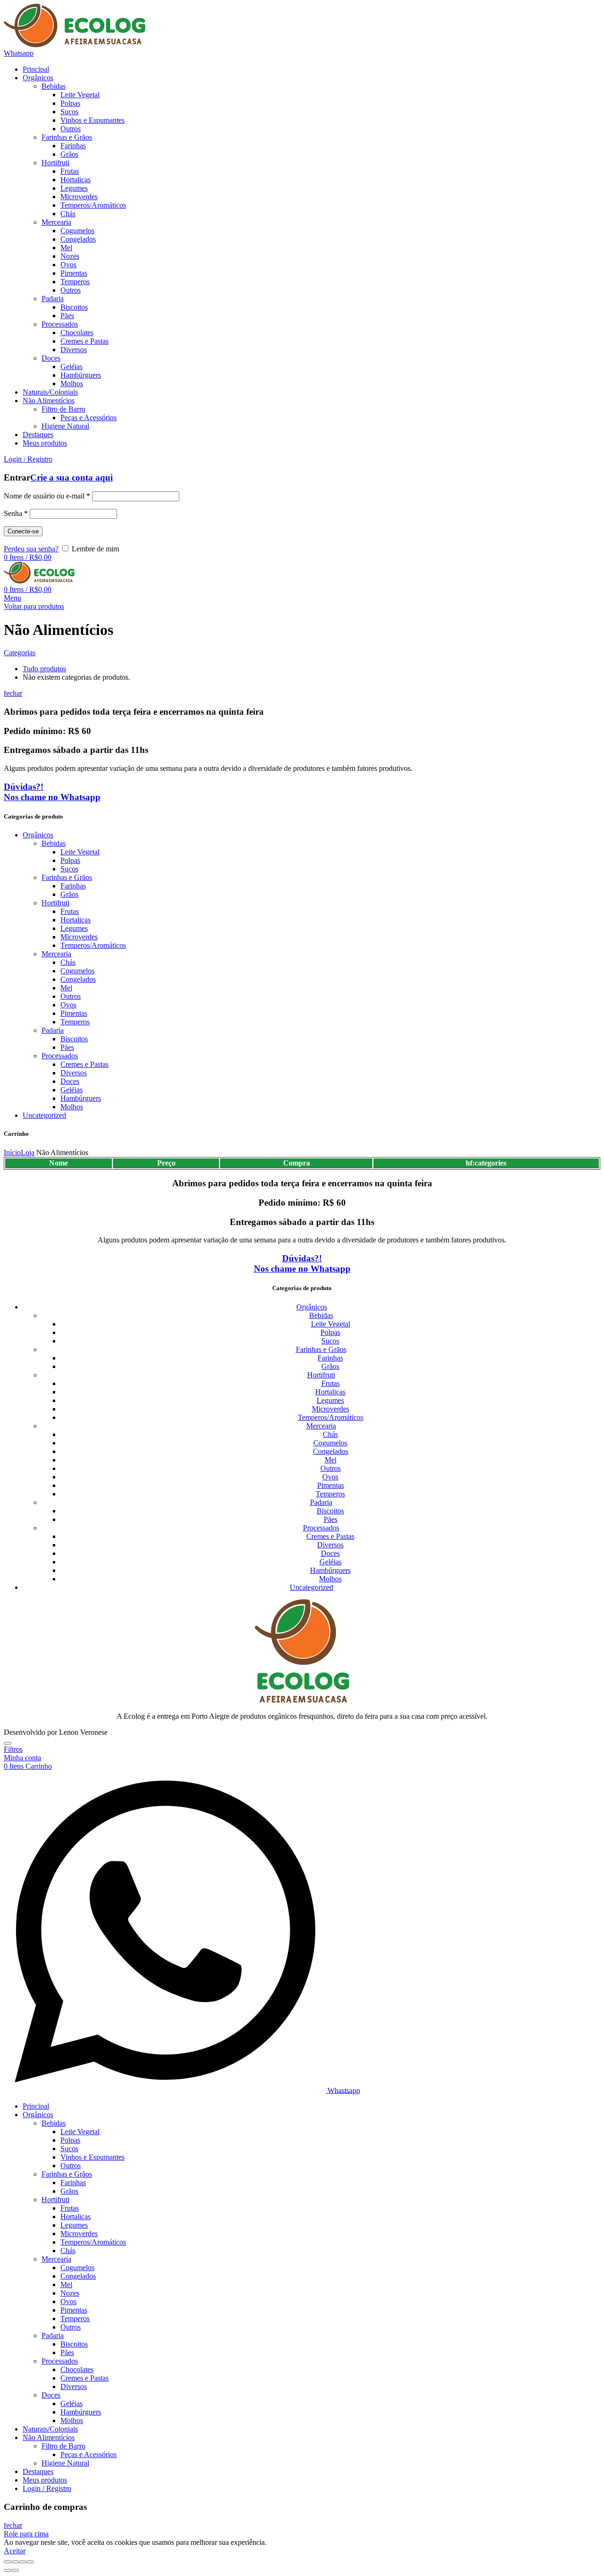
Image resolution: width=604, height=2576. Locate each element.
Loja (28, 1153)
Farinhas (73, 886)
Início (12, 1153)
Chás (68, 962)
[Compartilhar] (15, 2562)
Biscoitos (74, 1039)
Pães (67, 1047)
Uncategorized (44, 1115)
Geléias (71, 1090)
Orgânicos (38, 835)
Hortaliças (75, 920)
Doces (70, 1081)
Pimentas (74, 1013)
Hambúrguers (81, 1098)
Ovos (68, 1005)
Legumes (74, 928)
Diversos (74, 1073)
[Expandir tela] (23, 2562)
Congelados (78, 979)
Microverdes (79, 937)
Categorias (20, 653)
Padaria (53, 1030)
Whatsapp (19, 53)
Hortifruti (55, 903)
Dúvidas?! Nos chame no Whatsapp (52, 792)
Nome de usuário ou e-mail (47, 496)
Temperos (75, 1022)
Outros (71, 996)
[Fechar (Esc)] (8, 2562)
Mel (66, 988)
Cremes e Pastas (84, 1064)
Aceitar (15, 2551)
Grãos (69, 894)
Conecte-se (23, 531)
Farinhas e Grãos (67, 877)
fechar (13, 693)
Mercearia (56, 954)
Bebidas (54, 843)
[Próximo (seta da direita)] (15, 2570)
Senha (16, 513)
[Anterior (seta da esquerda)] (8, 2570)
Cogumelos (77, 971)
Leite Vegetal (80, 852)
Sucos (69, 869)
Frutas (70, 911)
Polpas (70, 860)
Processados (60, 1056)
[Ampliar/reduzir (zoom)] (30, 2562)
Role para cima (26, 2534)
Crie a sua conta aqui (71, 477)
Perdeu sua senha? (31, 549)
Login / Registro (47, 2488)
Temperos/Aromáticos (93, 945)
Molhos (72, 1107)
